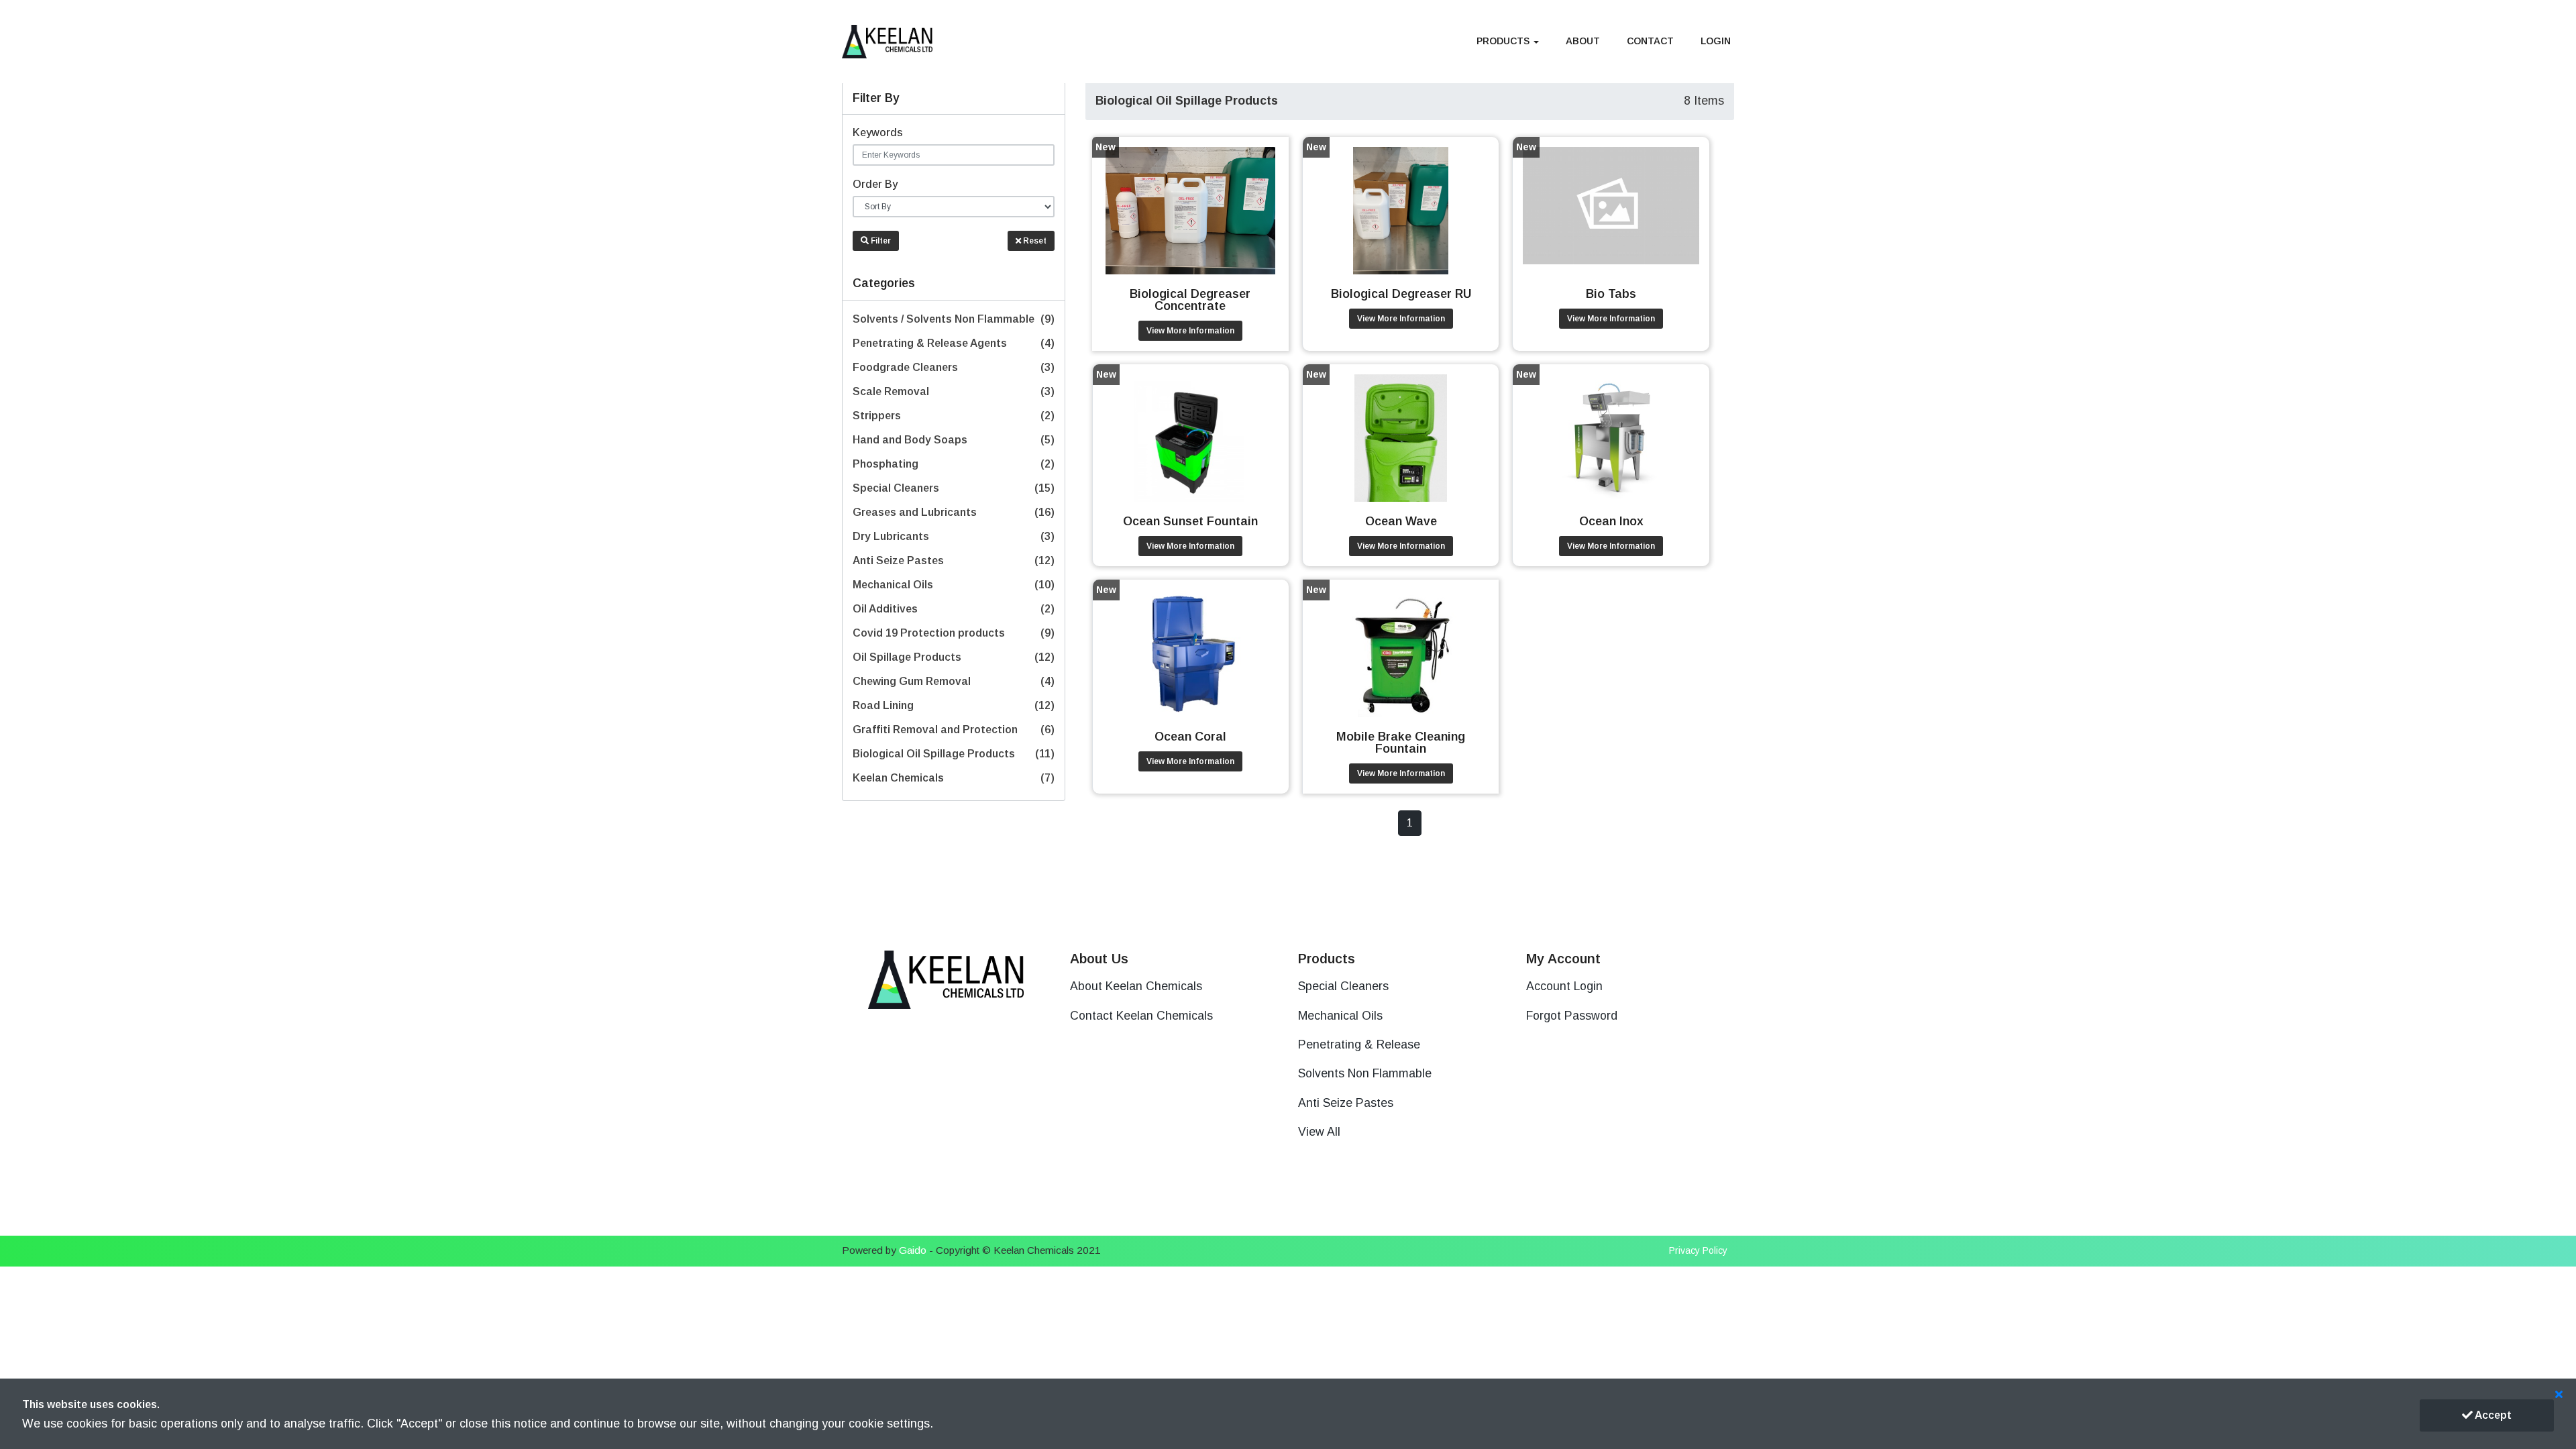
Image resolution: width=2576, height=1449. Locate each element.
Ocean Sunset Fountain (1190, 521)
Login (1716, 41)
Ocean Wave (1401, 521)
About (1583, 41)
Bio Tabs (1611, 294)
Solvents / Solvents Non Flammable (954, 319)
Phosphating (954, 464)
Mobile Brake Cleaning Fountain (1401, 743)
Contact (1650, 41)
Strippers (954, 416)
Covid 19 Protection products (954, 633)
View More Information (1190, 331)
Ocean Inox (1611, 521)
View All (1319, 1132)
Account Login (1564, 986)
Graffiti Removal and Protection (954, 730)
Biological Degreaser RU (1401, 294)
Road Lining (954, 705)
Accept (2492, 1415)
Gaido (913, 1250)
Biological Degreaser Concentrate (1190, 300)
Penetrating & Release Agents (954, 343)
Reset (1034, 241)
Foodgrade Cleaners (954, 367)
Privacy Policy (1698, 1250)
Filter (880, 241)
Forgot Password (1572, 1016)
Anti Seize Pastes (954, 560)
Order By (875, 184)
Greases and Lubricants (954, 512)
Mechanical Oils (954, 585)
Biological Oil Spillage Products (954, 754)
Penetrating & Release (1359, 1044)
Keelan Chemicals (954, 778)
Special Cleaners (954, 488)
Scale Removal (954, 391)
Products (1504, 41)
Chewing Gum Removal (954, 681)
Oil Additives (954, 609)
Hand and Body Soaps (954, 440)
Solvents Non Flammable (1365, 1073)
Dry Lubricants (954, 536)
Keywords (878, 132)
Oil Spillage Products (954, 657)
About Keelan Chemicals (1136, 986)
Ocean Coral (1190, 737)
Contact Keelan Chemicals (1141, 1016)
